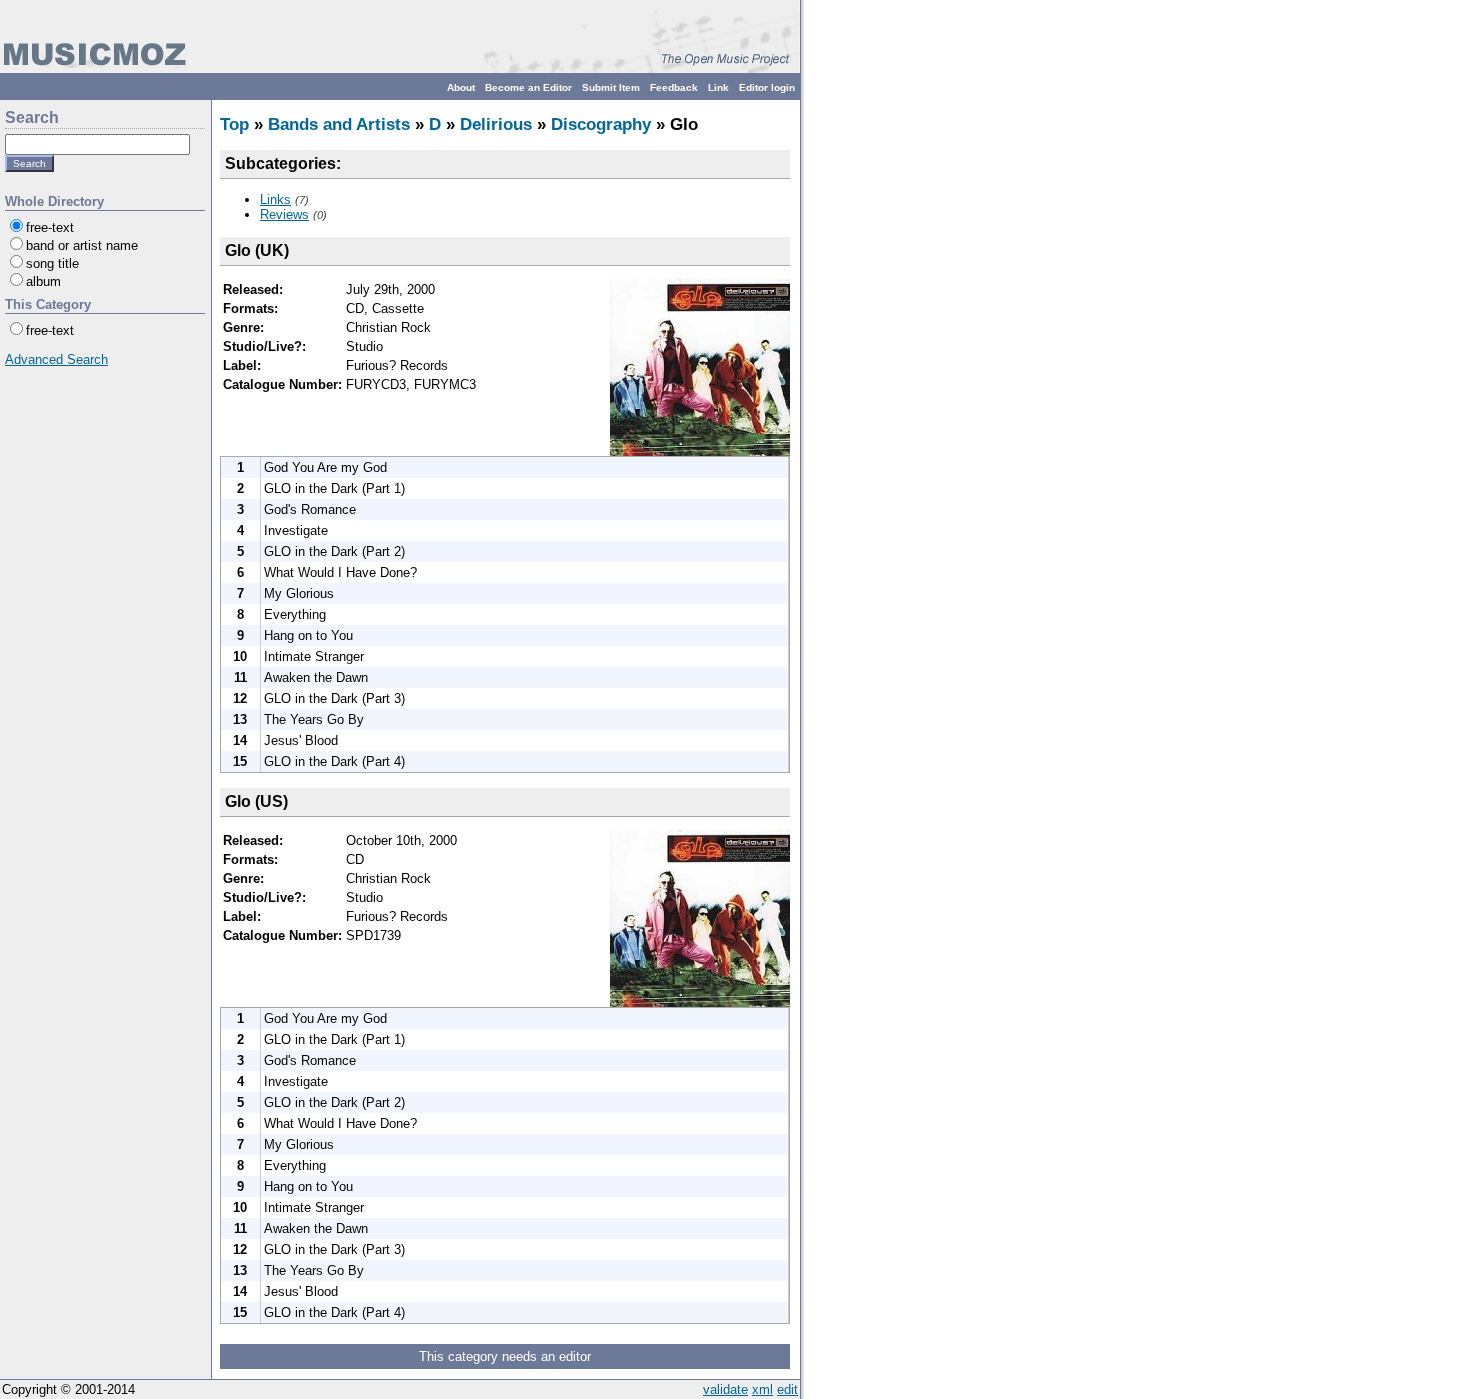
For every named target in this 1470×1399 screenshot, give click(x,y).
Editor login (767, 87)
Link (718, 87)
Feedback (674, 87)
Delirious (496, 124)
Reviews (284, 214)
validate (725, 1389)
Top (234, 124)
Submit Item (611, 87)
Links (275, 199)
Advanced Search (56, 359)
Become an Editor (528, 87)
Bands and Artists (339, 124)
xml (762, 1389)
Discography (601, 124)
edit (787, 1389)
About (461, 87)
